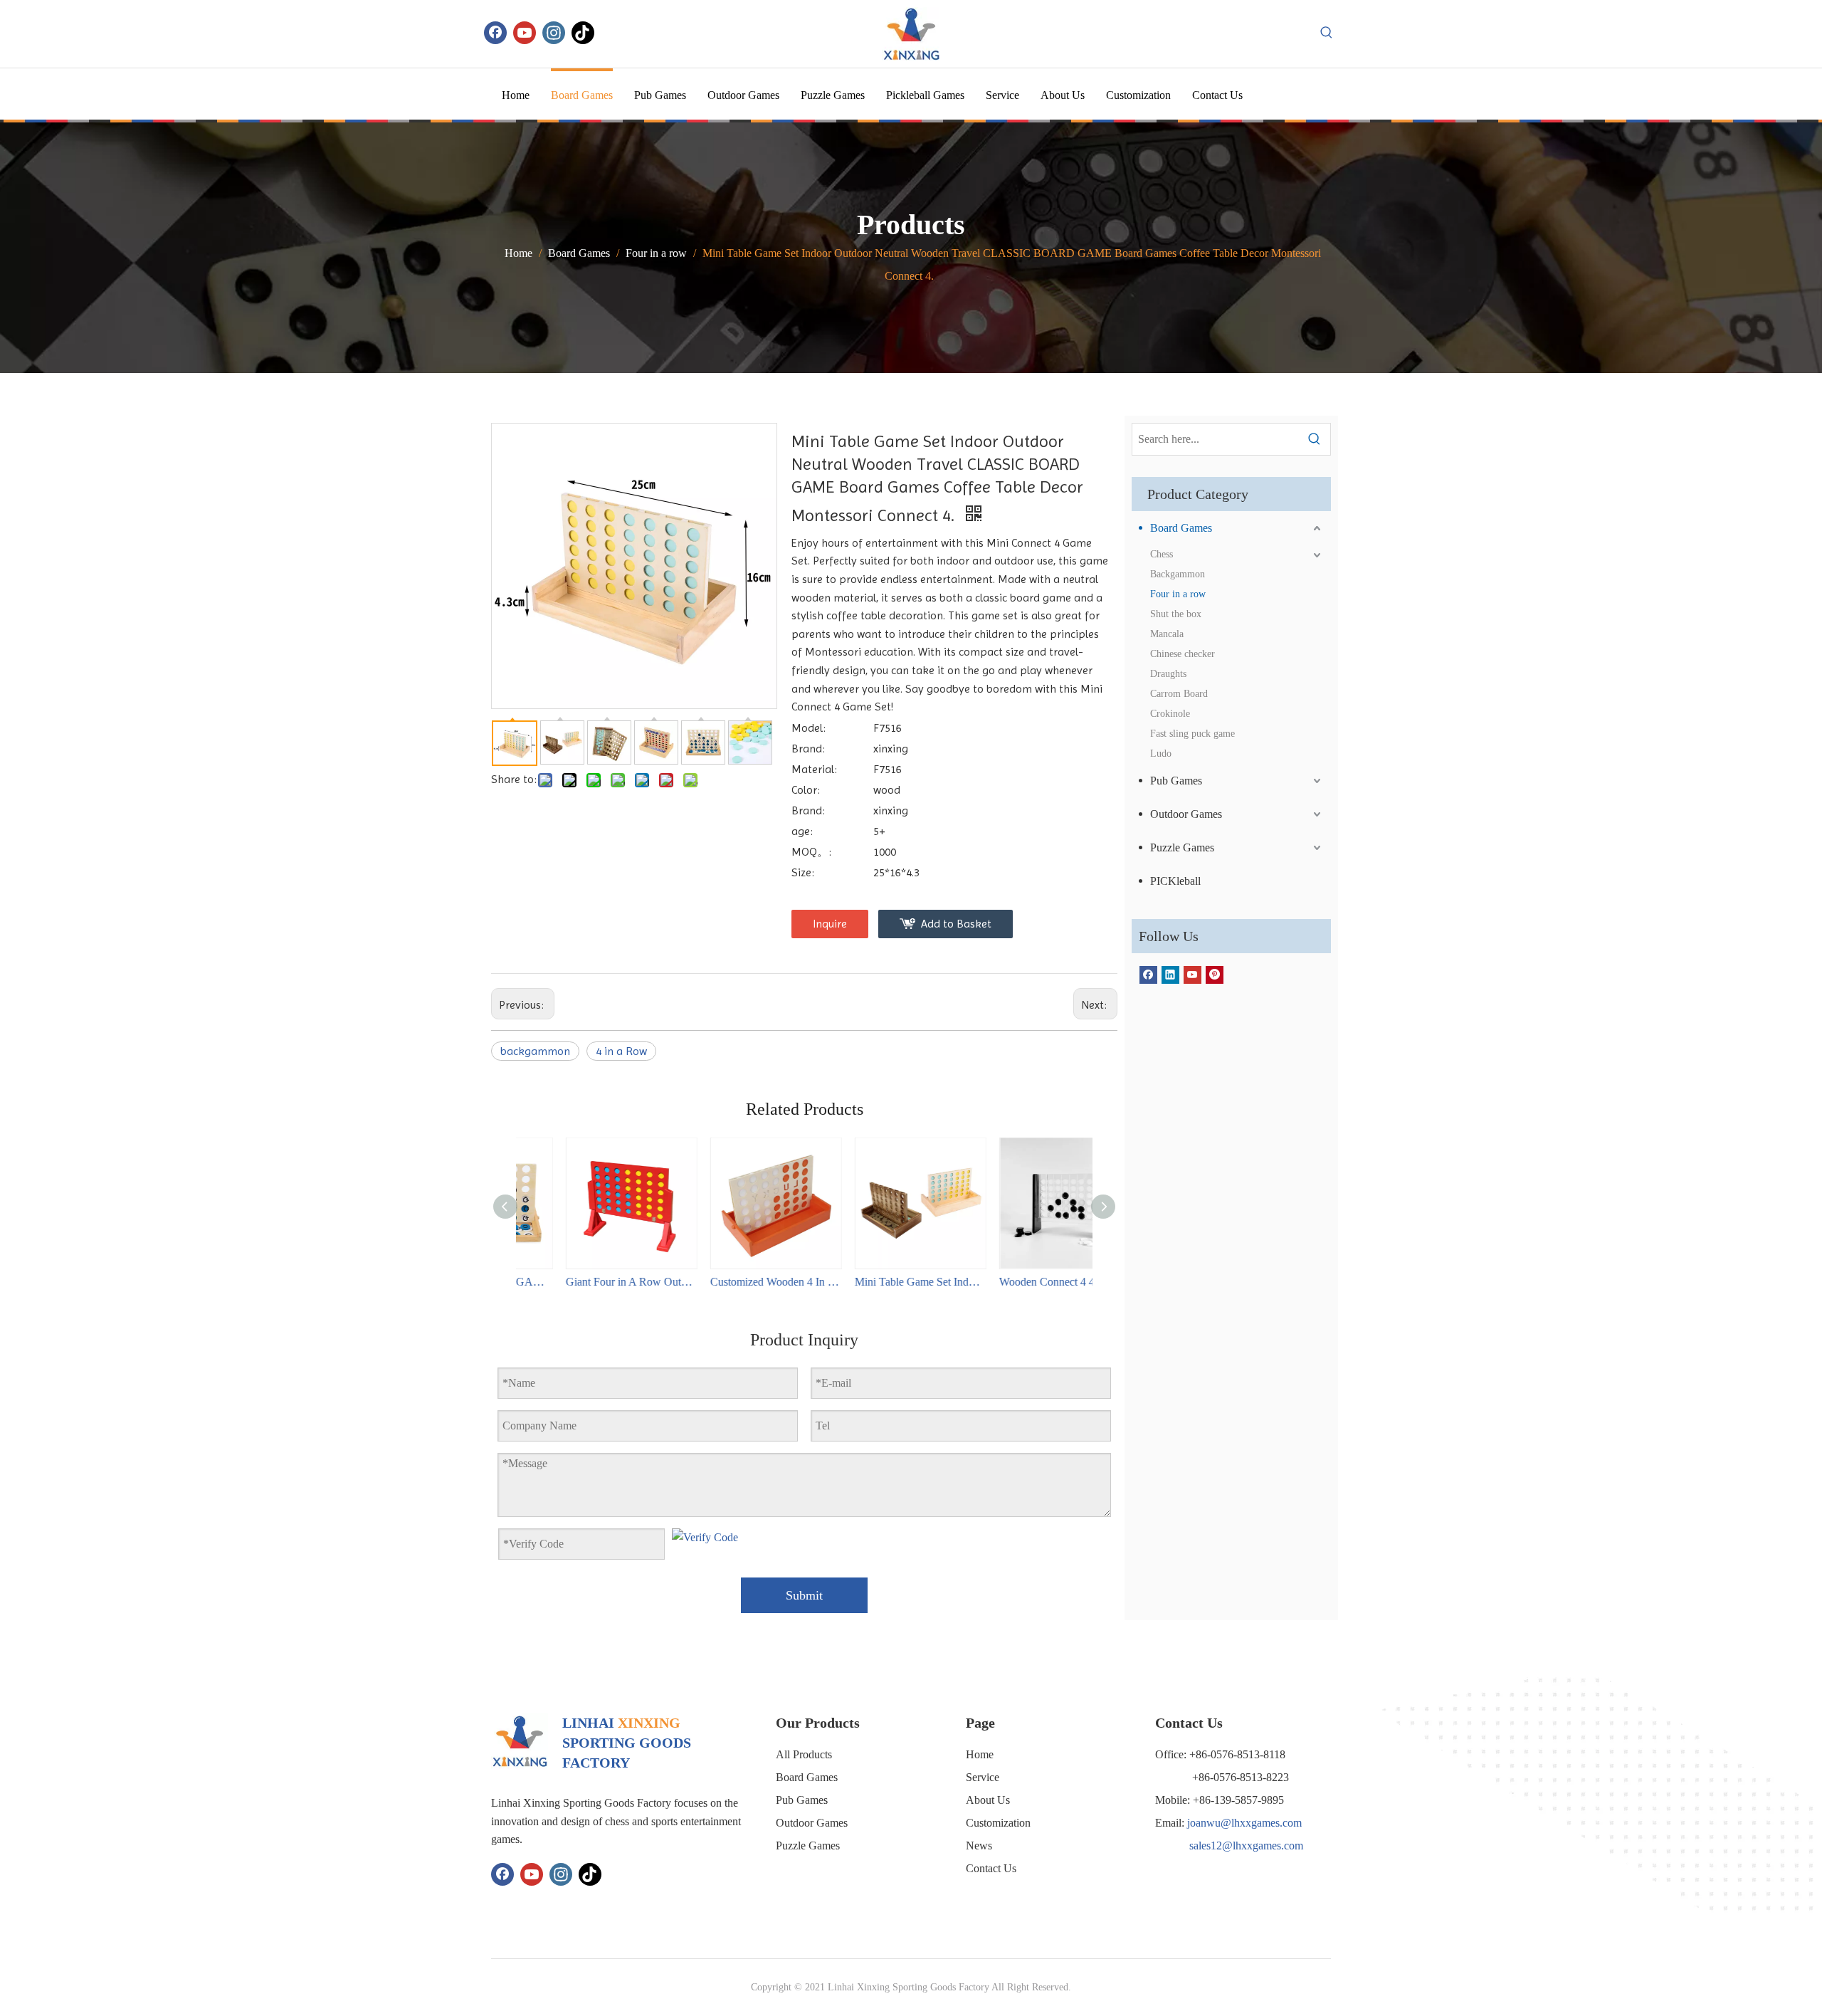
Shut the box (1176, 614)
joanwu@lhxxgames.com (1244, 1823)
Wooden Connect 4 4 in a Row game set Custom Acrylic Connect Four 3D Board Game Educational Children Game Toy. (1022, 1282)
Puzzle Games (1182, 847)
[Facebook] (495, 33)
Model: (809, 728)
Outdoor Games (1186, 814)
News (979, 1846)
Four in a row (1178, 594)
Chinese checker (1183, 654)
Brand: (808, 749)
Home (980, 1754)
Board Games (1181, 528)
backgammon (535, 1051)
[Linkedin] (1170, 974)
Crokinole (1170, 714)
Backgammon (1178, 574)
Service (983, 1777)
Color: (806, 790)
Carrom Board (1179, 694)
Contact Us (991, 1868)
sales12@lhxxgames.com (1246, 1846)
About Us (988, 1800)
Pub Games (1176, 781)
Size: (803, 872)
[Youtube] (525, 33)
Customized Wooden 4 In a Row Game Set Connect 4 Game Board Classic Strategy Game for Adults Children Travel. (733, 1282)
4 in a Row (621, 1051)
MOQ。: (811, 852)
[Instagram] (554, 33)
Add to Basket (956, 924)
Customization (998, 1823)
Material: (814, 769)
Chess (1162, 554)
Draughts (1168, 674)
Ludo (1161, 754)
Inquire (830, 924)
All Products (804, 1754)
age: (802, 831)
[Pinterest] (1215, 974)
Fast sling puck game (1192, 734)
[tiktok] (583, 33)
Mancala (1167, 634)
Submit (804, 1595)
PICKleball (1175, 881)
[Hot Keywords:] (1327, 33)
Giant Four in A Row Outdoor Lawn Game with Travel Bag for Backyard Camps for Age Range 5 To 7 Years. (588, 1282)
